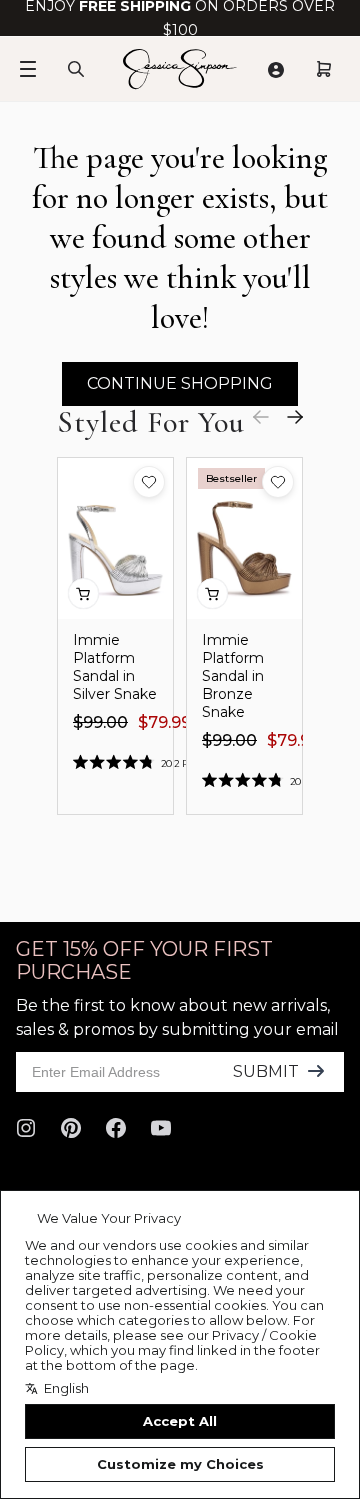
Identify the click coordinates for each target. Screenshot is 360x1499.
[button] (149, 482)
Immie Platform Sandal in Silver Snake (115, 667)
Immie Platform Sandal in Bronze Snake (233, 676)
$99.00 (100, 722)
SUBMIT (266, 1071)
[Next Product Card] (295, 417)
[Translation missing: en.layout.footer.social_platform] (26, 1128)
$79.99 (164, 722)
